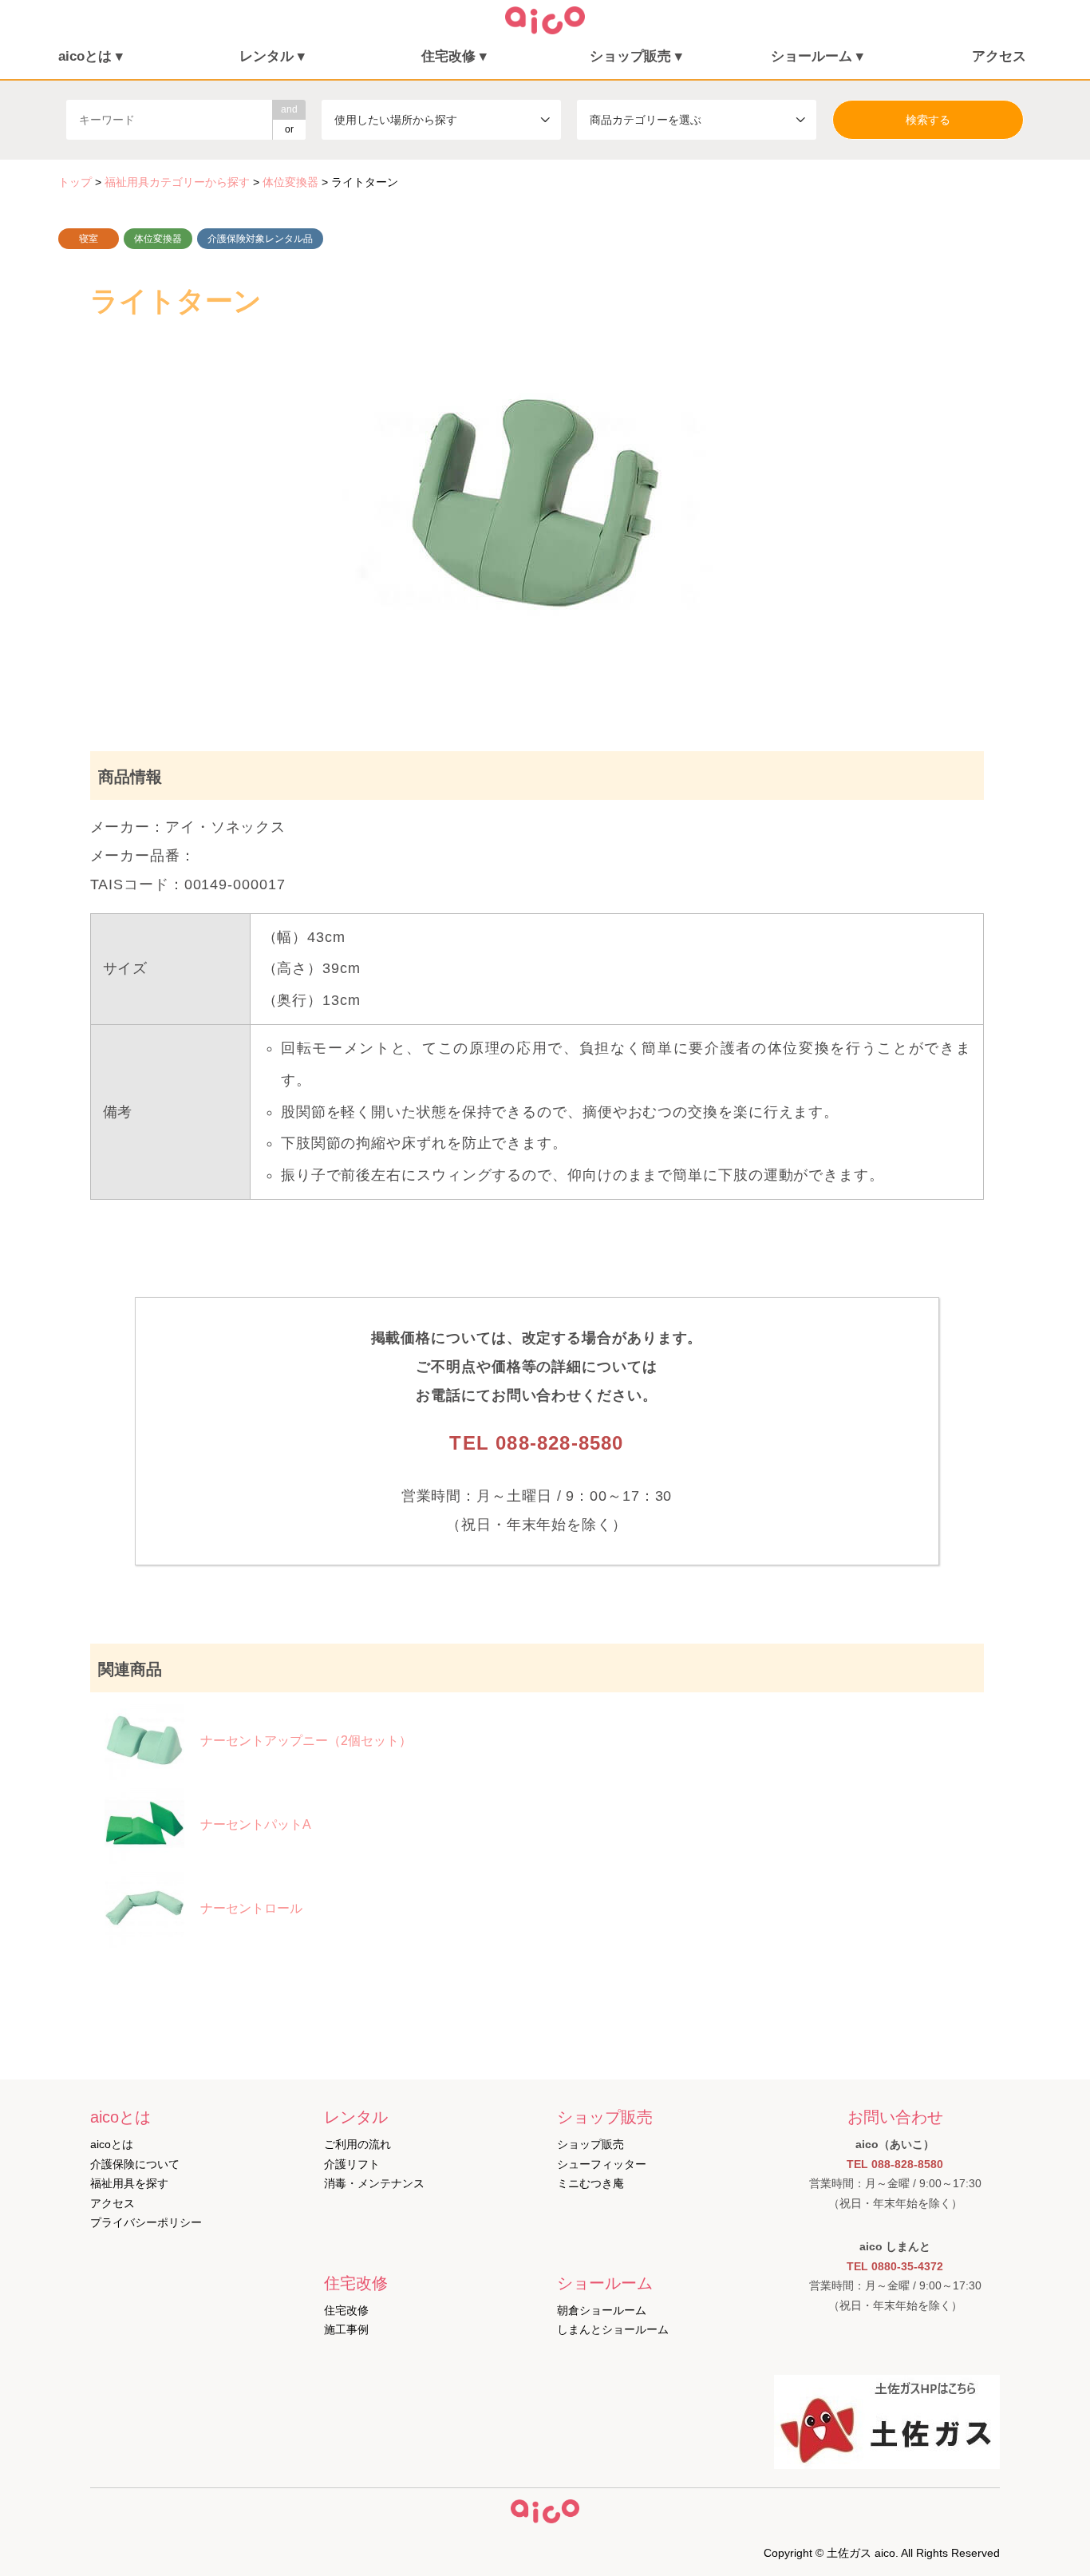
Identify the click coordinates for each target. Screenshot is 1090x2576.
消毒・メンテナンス (374, 2183)
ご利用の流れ (357, 2144)
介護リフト (352, 2164)
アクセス (999, 56)
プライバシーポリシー (146, 2222)
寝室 (89, 239)
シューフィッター (602, 2164)
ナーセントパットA (256, 1824)
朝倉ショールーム (602, 2310)
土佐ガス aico (861, 2553)
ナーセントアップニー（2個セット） (306, 1741)
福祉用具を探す (129, 2183)
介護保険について (135, 2164)
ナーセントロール (251, 1908)
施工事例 (346, 2329)
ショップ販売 (590, 2144)
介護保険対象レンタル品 (260, 239)
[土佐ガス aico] (545, 30)
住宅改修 (346, 2310)
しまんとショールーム (613, 2329)
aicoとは (112, 2144)
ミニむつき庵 (590, 2183)
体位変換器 (158, 239)
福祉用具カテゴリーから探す (177, 182)
